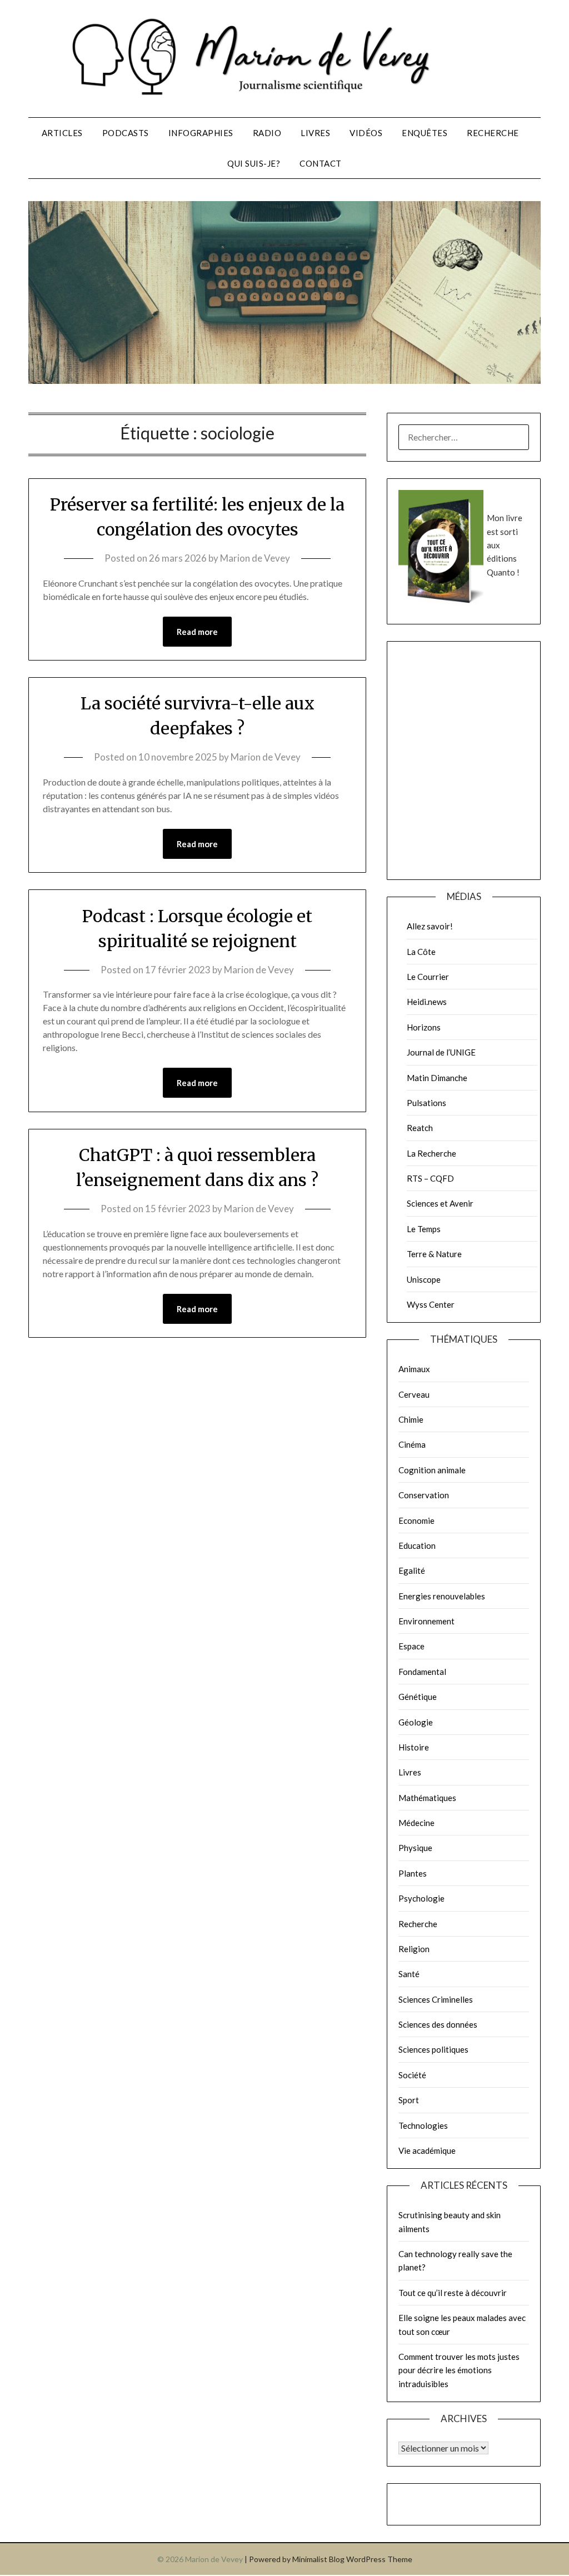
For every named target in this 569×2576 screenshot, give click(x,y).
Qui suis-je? (254, 163)
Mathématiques (427, 1798)
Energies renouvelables (442, 1596)
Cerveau (414, 1394)
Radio (267, 133)
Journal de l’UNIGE (441, 1052)
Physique (415, 1848)
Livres (315, 133)
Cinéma (412, 1444)
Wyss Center (431, 1304)
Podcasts (126, 133)
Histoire (414, 1747)
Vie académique (427, 2150)
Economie (416, 1520)
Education (417, 1545)
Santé (409, 1974)
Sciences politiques (433, 2049)
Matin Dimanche (437, 1078)
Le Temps (424, 1229)
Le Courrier (428, 977)
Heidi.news (427, 1002)
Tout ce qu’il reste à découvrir (453, 2293)
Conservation (424, 1495)
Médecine (416, 1823)
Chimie (411, 1419)
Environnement (426, 1621)
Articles (62, 133)
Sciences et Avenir (440, 1203)
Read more (197, 632)
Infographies (201, 133)
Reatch (420, 1128)
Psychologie (421, 1898)
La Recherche (431, 1153)
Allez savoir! (430, 926)
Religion (414, 1949)
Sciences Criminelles (436, 1999)
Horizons (424, 1027)
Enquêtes (425, 133)
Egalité (412, 1570)
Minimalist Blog (318, 2559)
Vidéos (366, 133)
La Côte (421, 952)
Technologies (423, 2125)
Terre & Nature (434, 1254)
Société (412, 2075)
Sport (409, 2100)
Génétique (418, 1697)
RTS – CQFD (430, 1178)
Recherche (493, 133)
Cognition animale (432, 1470)
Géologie (416, 1722)
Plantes (413, 1873)
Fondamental (422, 1672)
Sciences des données (438, 2024)
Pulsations (426, 1103)
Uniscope (424, 1279)
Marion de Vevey (255, 558)
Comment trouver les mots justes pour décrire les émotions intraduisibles (459, 2370)
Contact (321, 163)
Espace (411, 1646)
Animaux (414, 1369)
